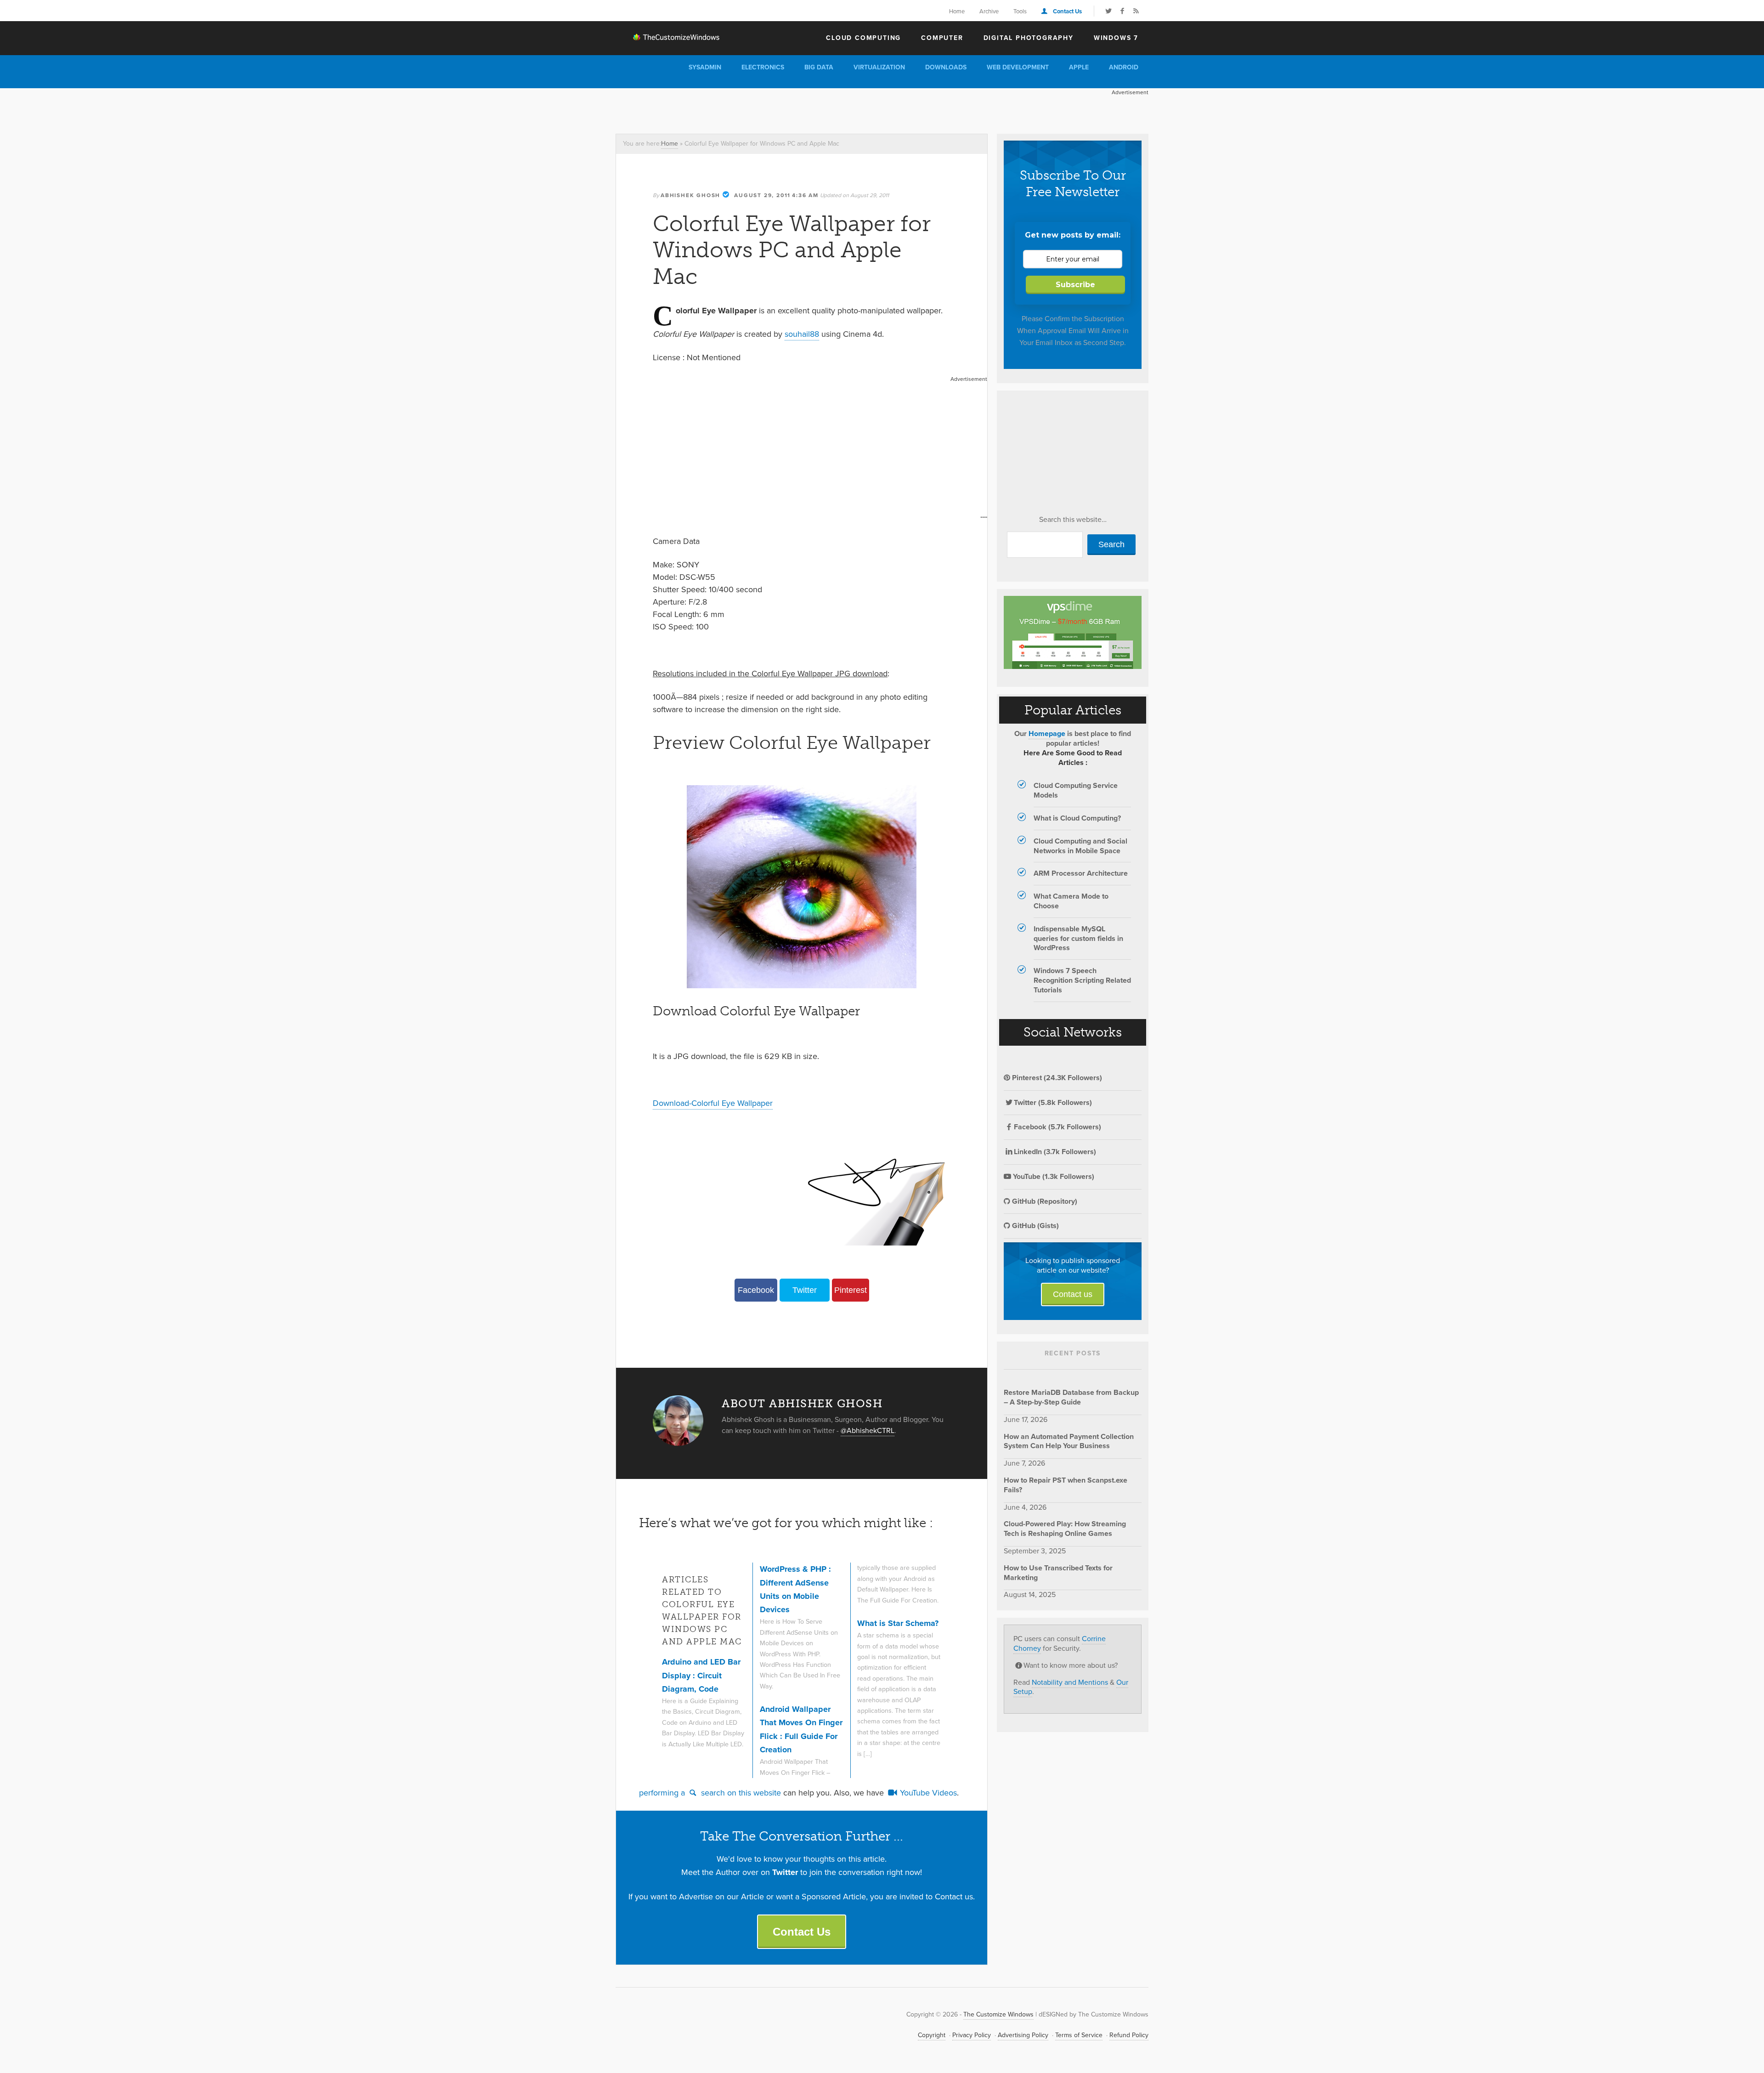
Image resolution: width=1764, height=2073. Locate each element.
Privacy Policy (972, 2035)
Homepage (1047, 733)
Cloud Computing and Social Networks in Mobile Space (1080, 846)
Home (957, 11)
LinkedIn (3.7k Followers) (1055, 1152)
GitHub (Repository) (1044, 1201)
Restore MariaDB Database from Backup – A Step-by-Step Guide (1071, 1397)
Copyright (932, 2035)
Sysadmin (705, 67)
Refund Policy (1129, 2035)
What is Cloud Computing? (1077, 818)
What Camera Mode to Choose (1071, 901)
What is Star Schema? (898, 1623)
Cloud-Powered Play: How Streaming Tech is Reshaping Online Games (1065, 1529)
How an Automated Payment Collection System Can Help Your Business (1069, 1441)
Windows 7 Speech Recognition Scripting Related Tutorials (1082, 980)
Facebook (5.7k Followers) (1057, 1127)
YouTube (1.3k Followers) (1053, 1176)
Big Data (819, 67)
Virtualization (879, 67)
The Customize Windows (668, 37)
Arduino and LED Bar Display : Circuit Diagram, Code (701, 1675)
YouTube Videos (927, 1793)
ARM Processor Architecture (1081, 873)
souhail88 (802, 334)
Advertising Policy (1023, 2035)
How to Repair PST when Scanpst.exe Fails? (1066, 1485)
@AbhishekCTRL (868, 1430)
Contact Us (1067, 11)
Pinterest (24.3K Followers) (1056, 1078)
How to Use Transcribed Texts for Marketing (1058, 1573)
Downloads (946, 67)
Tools (1020, 11)
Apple (1079, 67)
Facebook (756, 1290)
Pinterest (851, 1290)
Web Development (1018, 67)
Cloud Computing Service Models (1076, 790)
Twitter (805, 1290)
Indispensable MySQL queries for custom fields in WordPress (1078, 938)
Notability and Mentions (1070, 1682)
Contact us (1073, 1294)
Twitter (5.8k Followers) (1053, 1102)
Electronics (763, 67)
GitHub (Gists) (1035, 1226)
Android (1124, 67)
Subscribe (1075, 285)
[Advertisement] (783, 109)
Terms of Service (1079, 2035)
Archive (989, 11)
